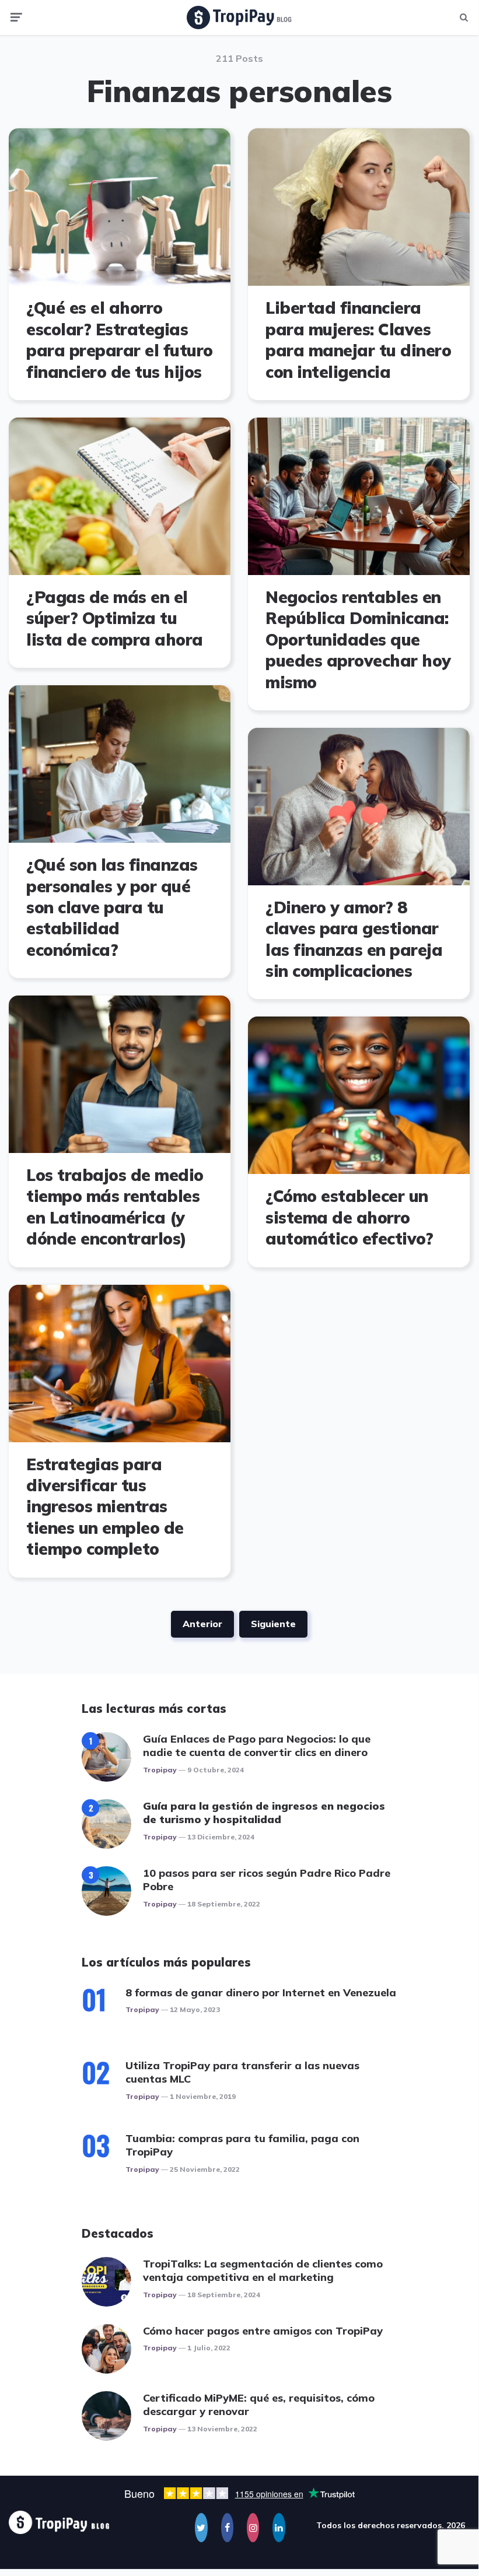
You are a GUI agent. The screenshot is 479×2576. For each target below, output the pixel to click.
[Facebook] (227, 2528)
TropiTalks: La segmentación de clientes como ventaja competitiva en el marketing (263, 2270)
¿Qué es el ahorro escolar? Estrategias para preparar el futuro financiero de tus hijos (120, 339)
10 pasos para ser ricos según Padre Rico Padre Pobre (267, 1880)
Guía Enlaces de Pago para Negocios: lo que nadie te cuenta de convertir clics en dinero (257, 1746)
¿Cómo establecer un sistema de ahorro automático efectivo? (349, 1217)
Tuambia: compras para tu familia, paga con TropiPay (242, 2145)
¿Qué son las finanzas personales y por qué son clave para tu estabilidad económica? (112, 907)
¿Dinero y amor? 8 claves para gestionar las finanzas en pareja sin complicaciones (354, 939)
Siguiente (273, 1624)
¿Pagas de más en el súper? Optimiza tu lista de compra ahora (115, 618)
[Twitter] (201, 2528)
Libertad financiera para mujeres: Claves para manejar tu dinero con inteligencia (358, 339)
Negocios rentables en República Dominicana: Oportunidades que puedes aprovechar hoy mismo (358, 639)
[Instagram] (253, 2528)
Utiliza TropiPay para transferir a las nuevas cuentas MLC (242, 2072)
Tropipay (160, 1770)
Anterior (202, 1624)
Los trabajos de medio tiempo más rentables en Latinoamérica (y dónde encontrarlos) (115, 1207)
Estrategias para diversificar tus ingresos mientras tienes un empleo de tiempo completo (105, 1507)
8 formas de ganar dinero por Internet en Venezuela (261, 1993)
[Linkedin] (279, 2528)
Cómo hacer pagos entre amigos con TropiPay (263, 2331)
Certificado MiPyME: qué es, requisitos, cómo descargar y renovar (259, 2405)
